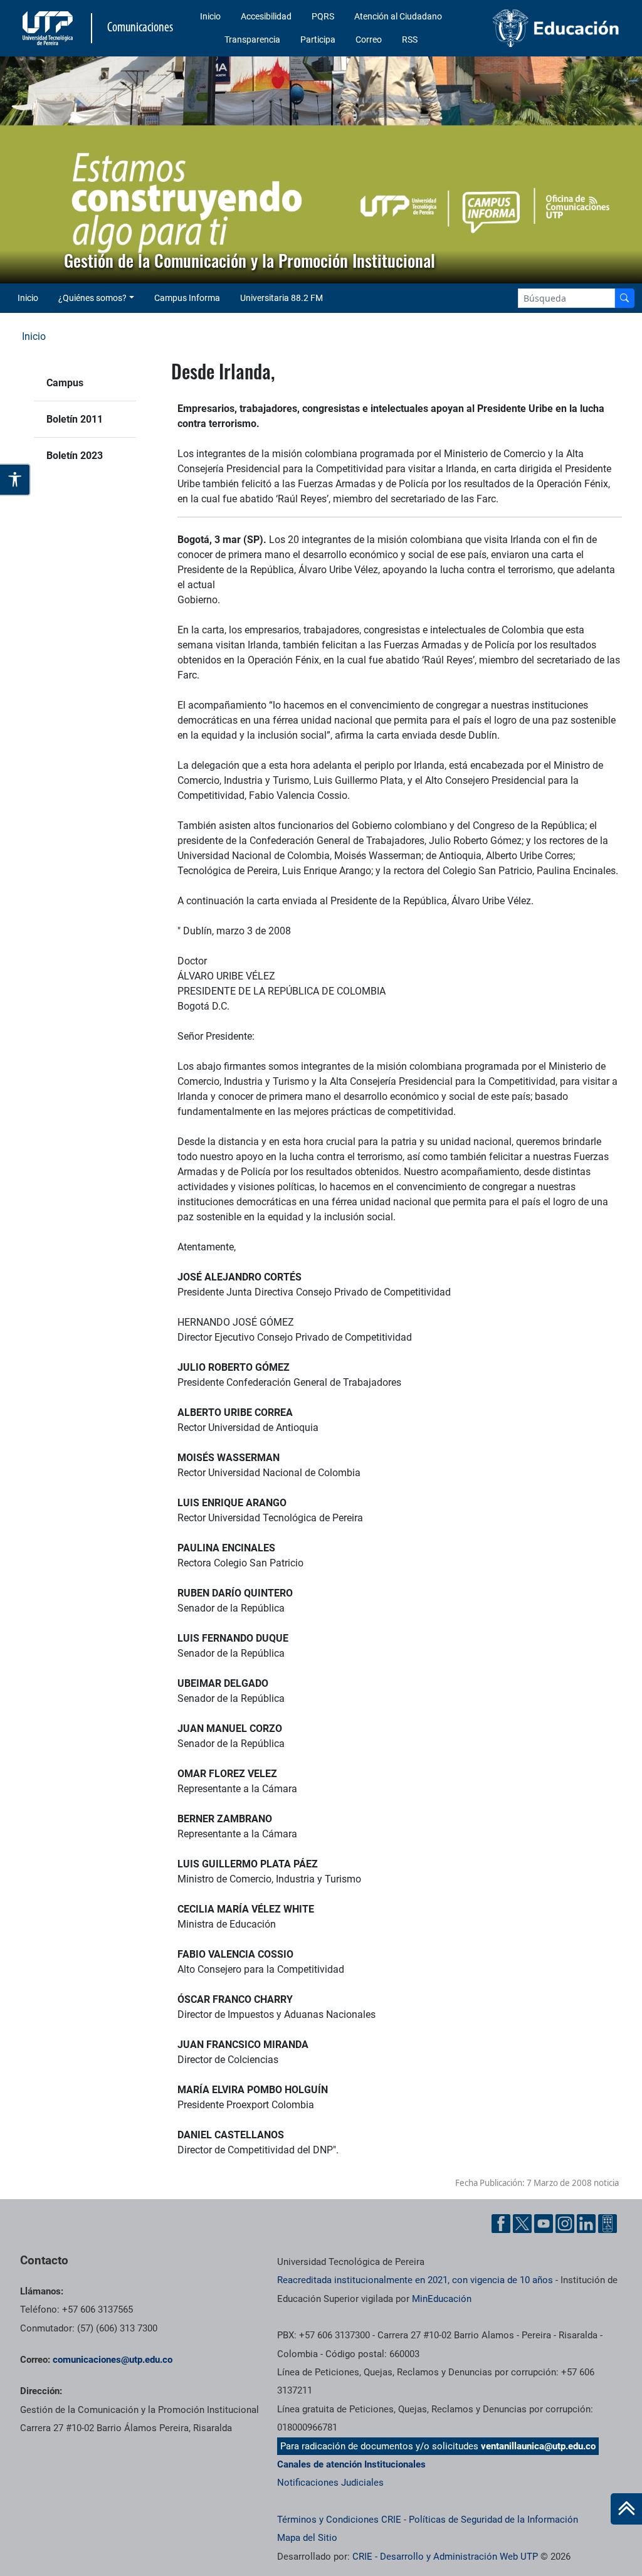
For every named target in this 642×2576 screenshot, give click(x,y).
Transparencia (252, 40)
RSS (410, 40)
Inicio (210, 16)
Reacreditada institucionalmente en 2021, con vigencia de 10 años (415, 2280)
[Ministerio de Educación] (556, 28)
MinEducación (442, 2299)
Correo (369, 40)
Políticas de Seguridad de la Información (493, 2520)
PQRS (323, 16)
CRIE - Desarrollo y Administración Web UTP (445, 2557)
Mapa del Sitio (307, 2538)
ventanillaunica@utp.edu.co (538, 2446)
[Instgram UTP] (565, 2224)
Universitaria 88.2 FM (282, 298)
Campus (65, 383)
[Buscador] (624, 298)
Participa (318, 40)
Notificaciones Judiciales (330, 2483)
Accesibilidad (266, 16)
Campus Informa (187, 298)
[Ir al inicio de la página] (626, 2509)
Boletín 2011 (75, 419)
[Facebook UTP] (501, 2224)
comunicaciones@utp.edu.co (113, 2360)
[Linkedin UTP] (586, 2224)
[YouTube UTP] (544, 2224)
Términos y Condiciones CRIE (339, 2520)
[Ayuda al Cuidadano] (608, 2224)
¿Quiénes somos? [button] (92, 298)
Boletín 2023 (75, 456)
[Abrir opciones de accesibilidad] (15, 479)
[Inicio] (626, 2509)
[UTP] (49, 28)
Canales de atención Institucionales (351, 2464)
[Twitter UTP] (522, 2224)
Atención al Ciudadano (398, 16)
